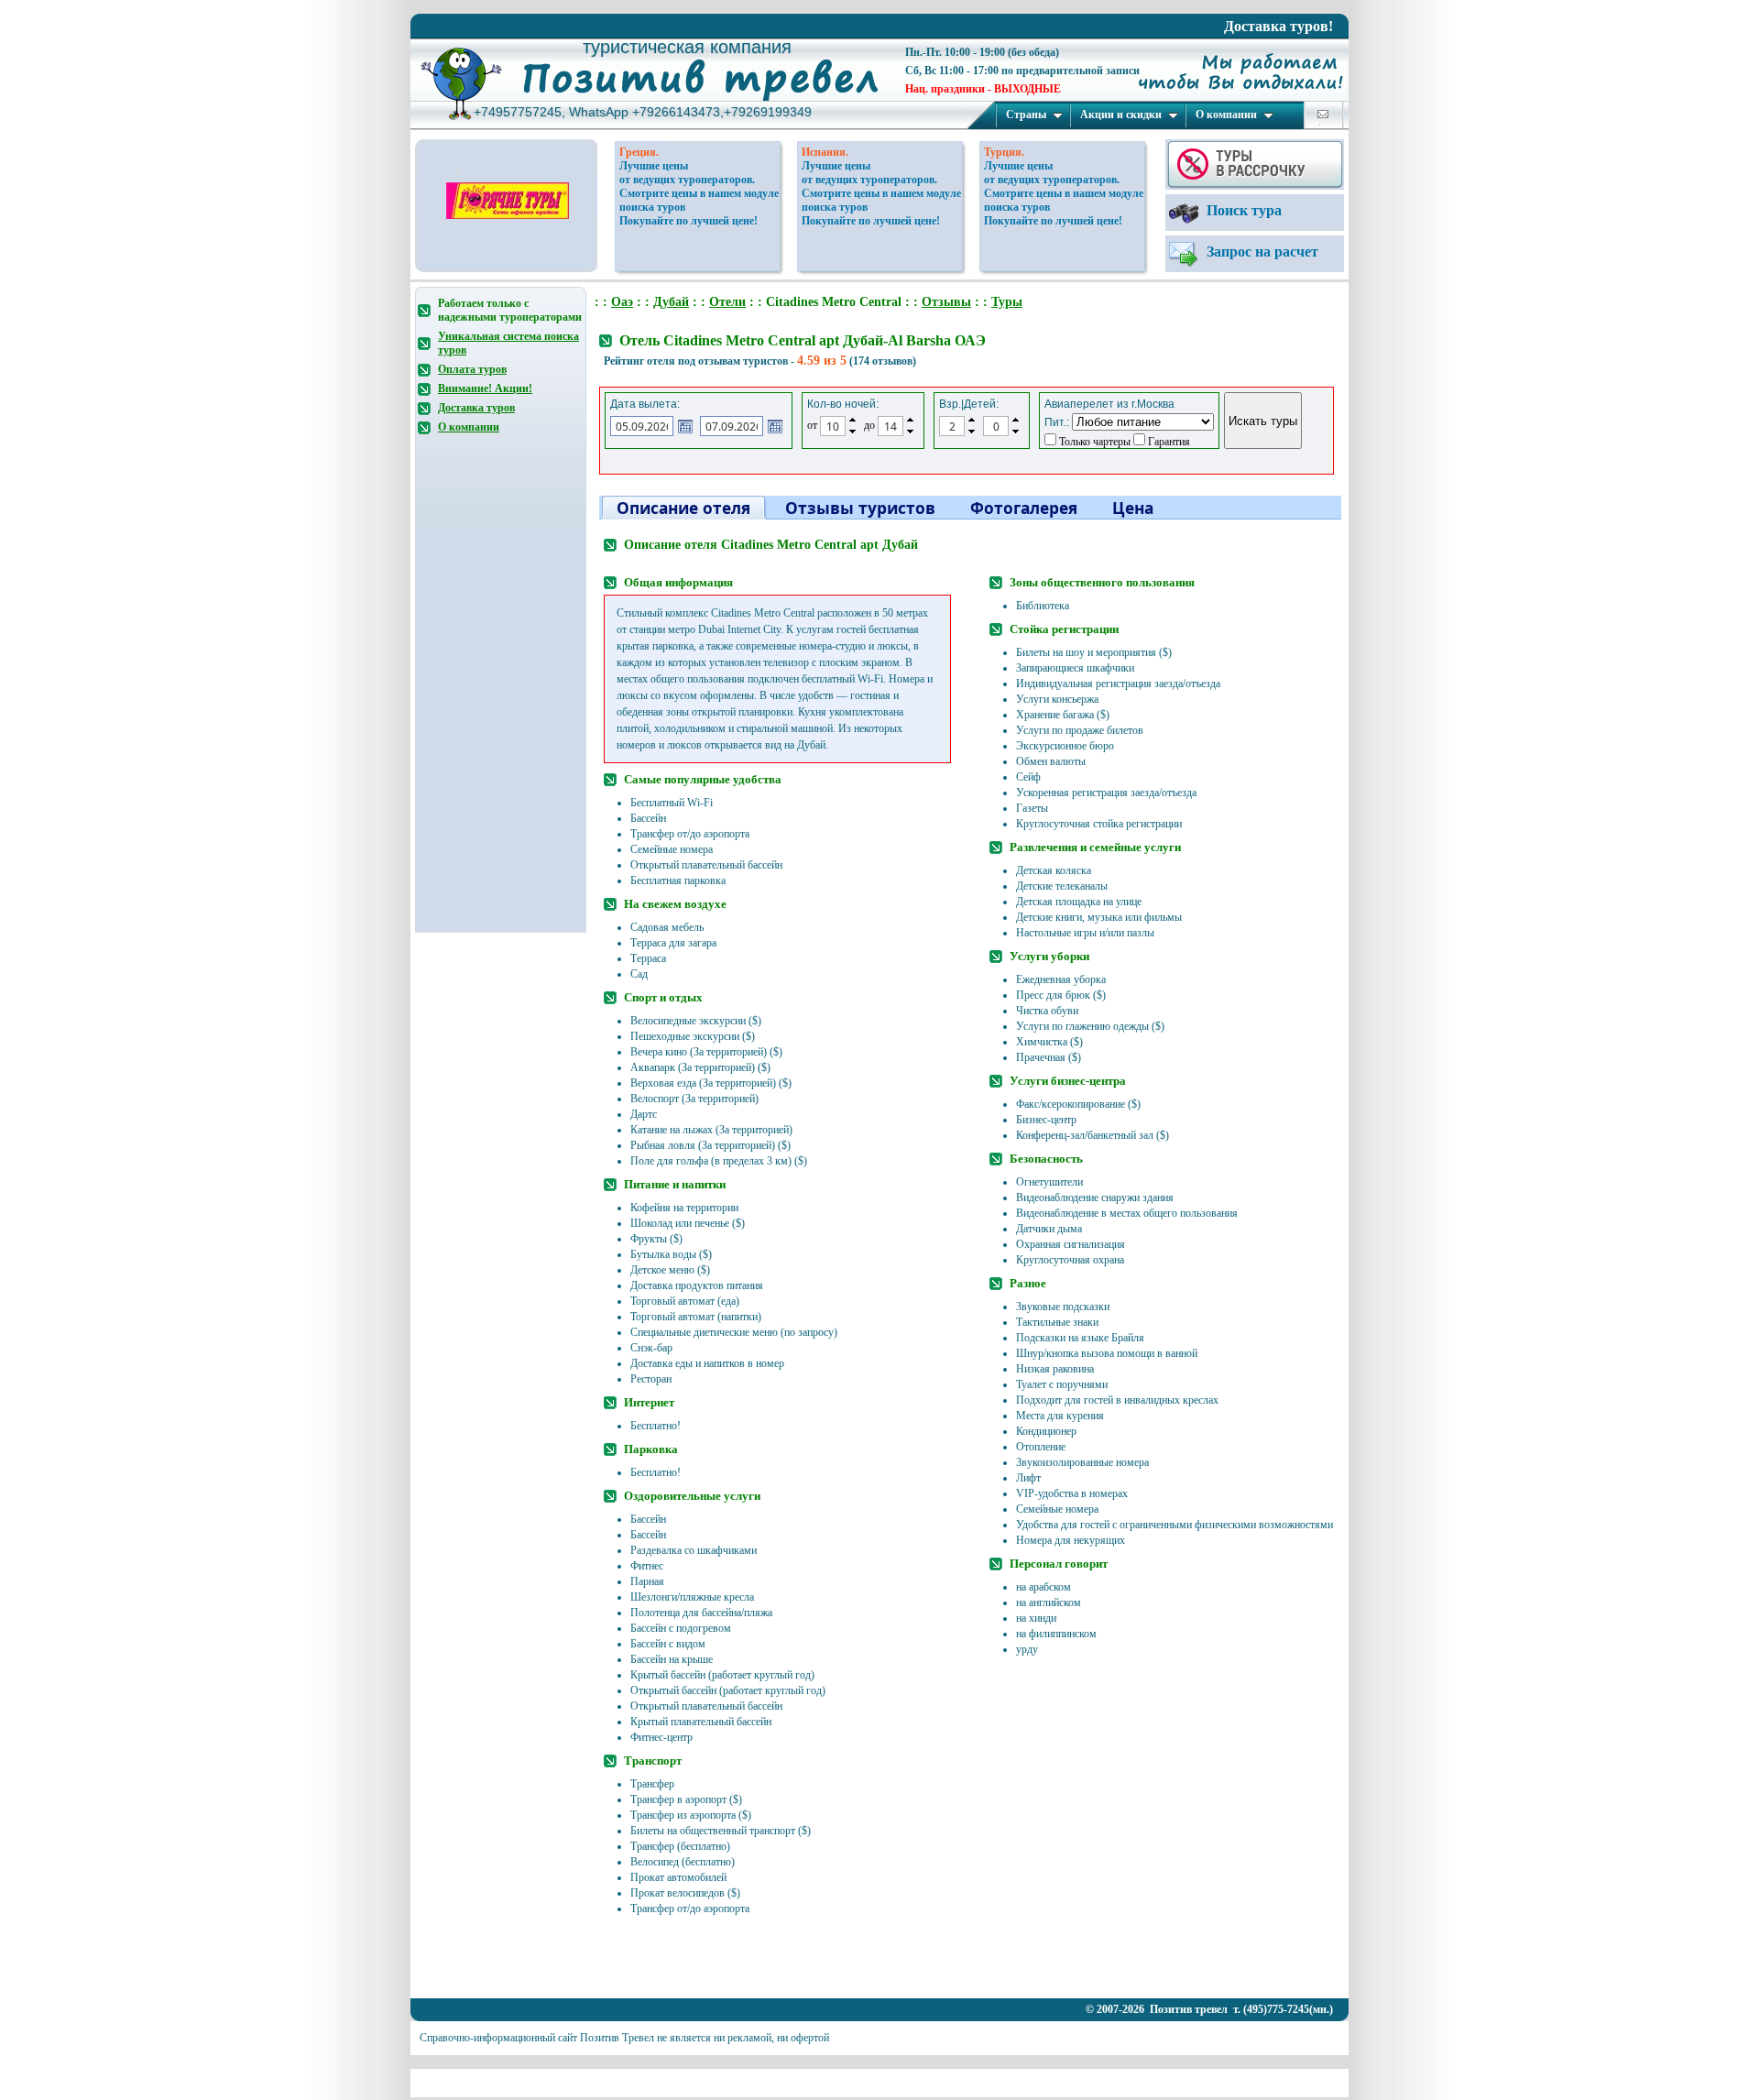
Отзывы (946, 302)
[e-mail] (1323, 114)
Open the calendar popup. (685, 426)
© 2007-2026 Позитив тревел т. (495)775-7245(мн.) (1209, 2009)
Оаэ (622, 302)
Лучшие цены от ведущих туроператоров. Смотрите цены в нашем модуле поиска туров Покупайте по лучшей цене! (699, 193)
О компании (1226, 115)
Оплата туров (472, 369)
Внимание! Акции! (485, 388)
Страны (1026, 115)
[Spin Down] (852, 432)
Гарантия (1168, 442)
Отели (727, 302)
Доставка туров (476, 408)
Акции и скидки (1121, 115)
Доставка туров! (1278, 26)
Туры (1007, 302)
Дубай (671, 302)
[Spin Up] (852, 420)
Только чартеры (1093, 442)
